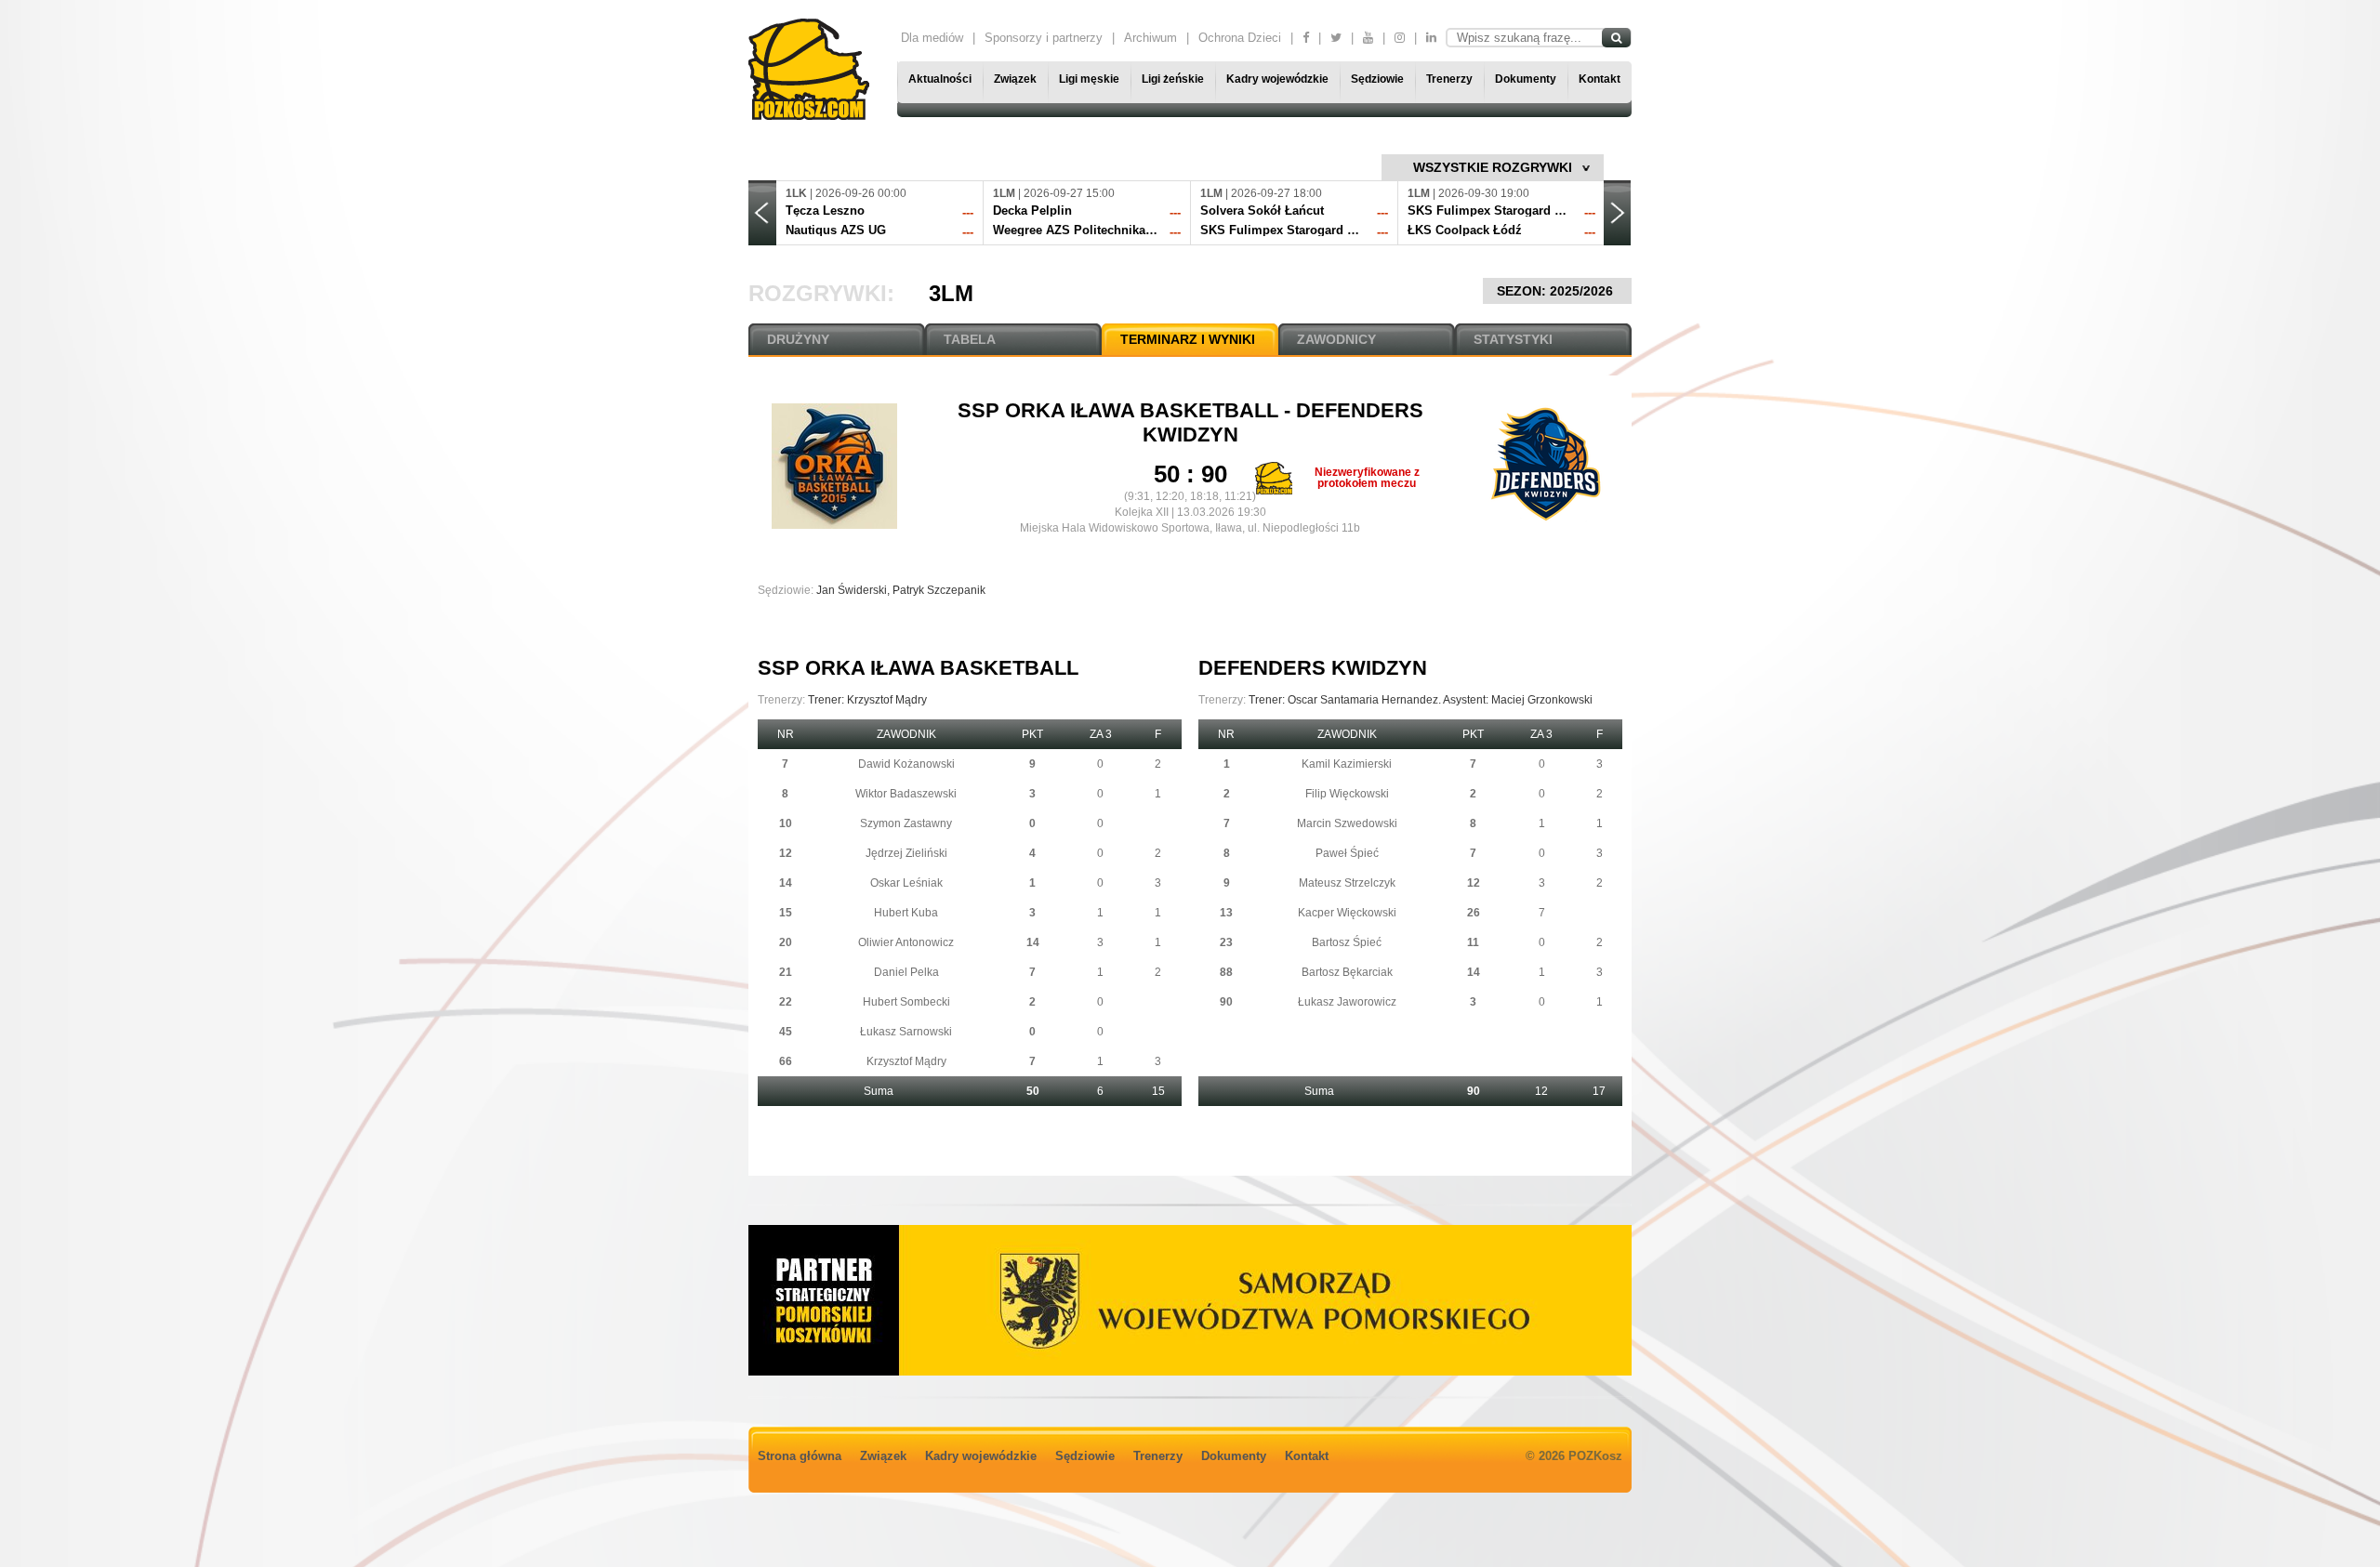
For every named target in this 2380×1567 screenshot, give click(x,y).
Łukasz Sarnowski (906, 1032)
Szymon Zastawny (906, 823)
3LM (951, 293)
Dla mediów (932, 38)
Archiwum (1150, 38)
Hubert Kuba (906, 913)
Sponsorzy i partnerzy (1044, 38)
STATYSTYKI (1513, 339)
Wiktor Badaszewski (906, 794)
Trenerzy (1449, 79)
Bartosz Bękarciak (1347, 972)
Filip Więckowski (1347, 794)
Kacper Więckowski (1347, 913)
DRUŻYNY (798, 339)
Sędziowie (1377, 79)
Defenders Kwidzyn (1313, 668)
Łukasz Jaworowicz (1347, 1002)
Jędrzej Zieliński (906, 853)
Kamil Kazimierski (1347, 764)
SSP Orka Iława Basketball (1121, 410)
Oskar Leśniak (906, 883)
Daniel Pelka (906, 972)
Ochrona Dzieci (1240, 38)
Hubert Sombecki (906, 1002)
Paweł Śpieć (1347, 853)
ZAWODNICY (1336, 339)
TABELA (970, 339)
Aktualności (940, 79)
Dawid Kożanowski (906, 764)
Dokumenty (1526, 79)
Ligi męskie (1089, 79)
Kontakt (1600, 79)
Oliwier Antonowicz (906, 942)
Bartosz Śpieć (1347, 942)
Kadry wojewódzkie (1277, 79)
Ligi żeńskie (1173, 79)
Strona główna (800, 1456)
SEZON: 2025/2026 (1557, 291)
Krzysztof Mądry (906, 1061)
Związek (1015, 79)
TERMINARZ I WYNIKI (1188, 339)
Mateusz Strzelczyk (1347, 883)
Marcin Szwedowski (1347, 823)
